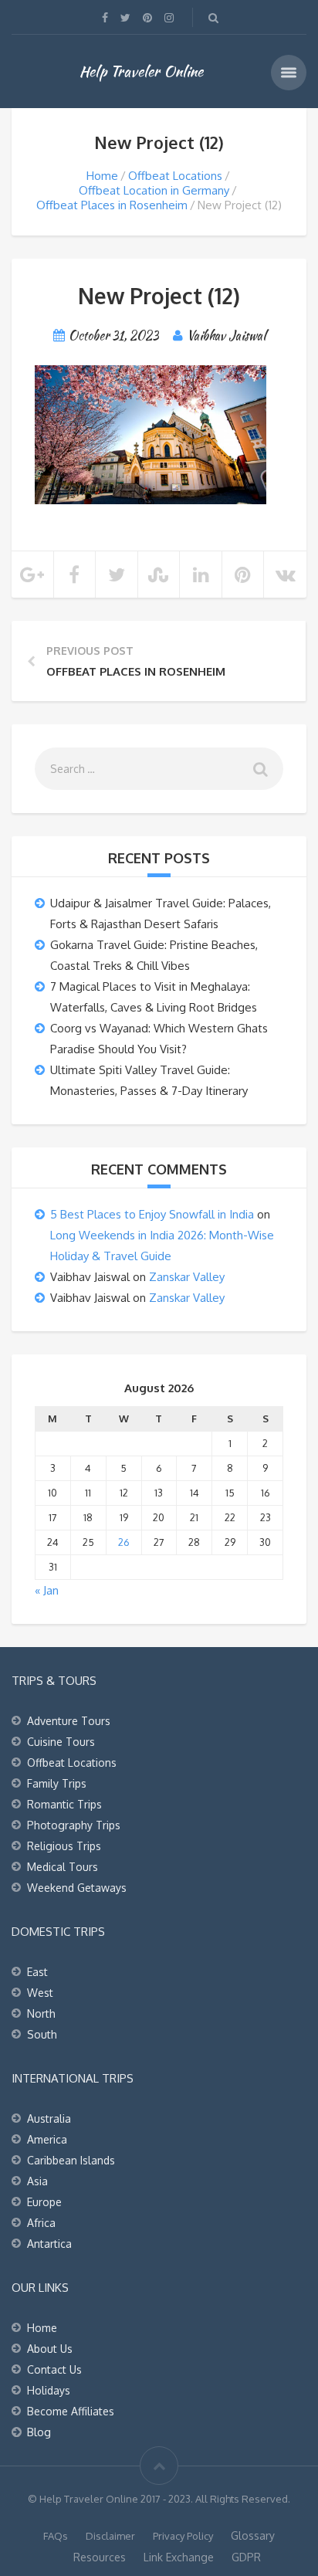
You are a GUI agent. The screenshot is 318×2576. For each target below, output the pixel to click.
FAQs (56, 2536)
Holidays (49, 2390)
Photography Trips (74, 1825)
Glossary (253, 2535)
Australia (49, 2118)
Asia (37, 2181)
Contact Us (54, 2369)
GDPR (246, 2557)
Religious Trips (64, 1846)
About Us (50, 2349)
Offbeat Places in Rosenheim (112, 205)
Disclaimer (110, 2536)
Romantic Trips (64, 1804)
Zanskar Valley (187, 1277)
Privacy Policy (183, 2536)
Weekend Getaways (77, 1888)
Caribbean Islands (71, 2160)
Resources (100, 2557)
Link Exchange (179, 2557)
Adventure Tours (69, 1721)
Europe (44, 2202)
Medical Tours (63, 1867)
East (37, 1972)
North (41, 2013)
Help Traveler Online (141, 71)
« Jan (47, 1590)
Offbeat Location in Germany (154, 190)
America (47, 2139)
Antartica (49, 2244)
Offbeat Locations (175, 176)
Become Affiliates (71, 2411)
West (40, 1993)
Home (102, 176)
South (42, 2034)
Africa (41, 2223)
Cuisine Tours (61, 1742)
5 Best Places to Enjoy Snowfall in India (152, 1214)
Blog (39, 2432)
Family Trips (57, 1783)
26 (124, 1542)
